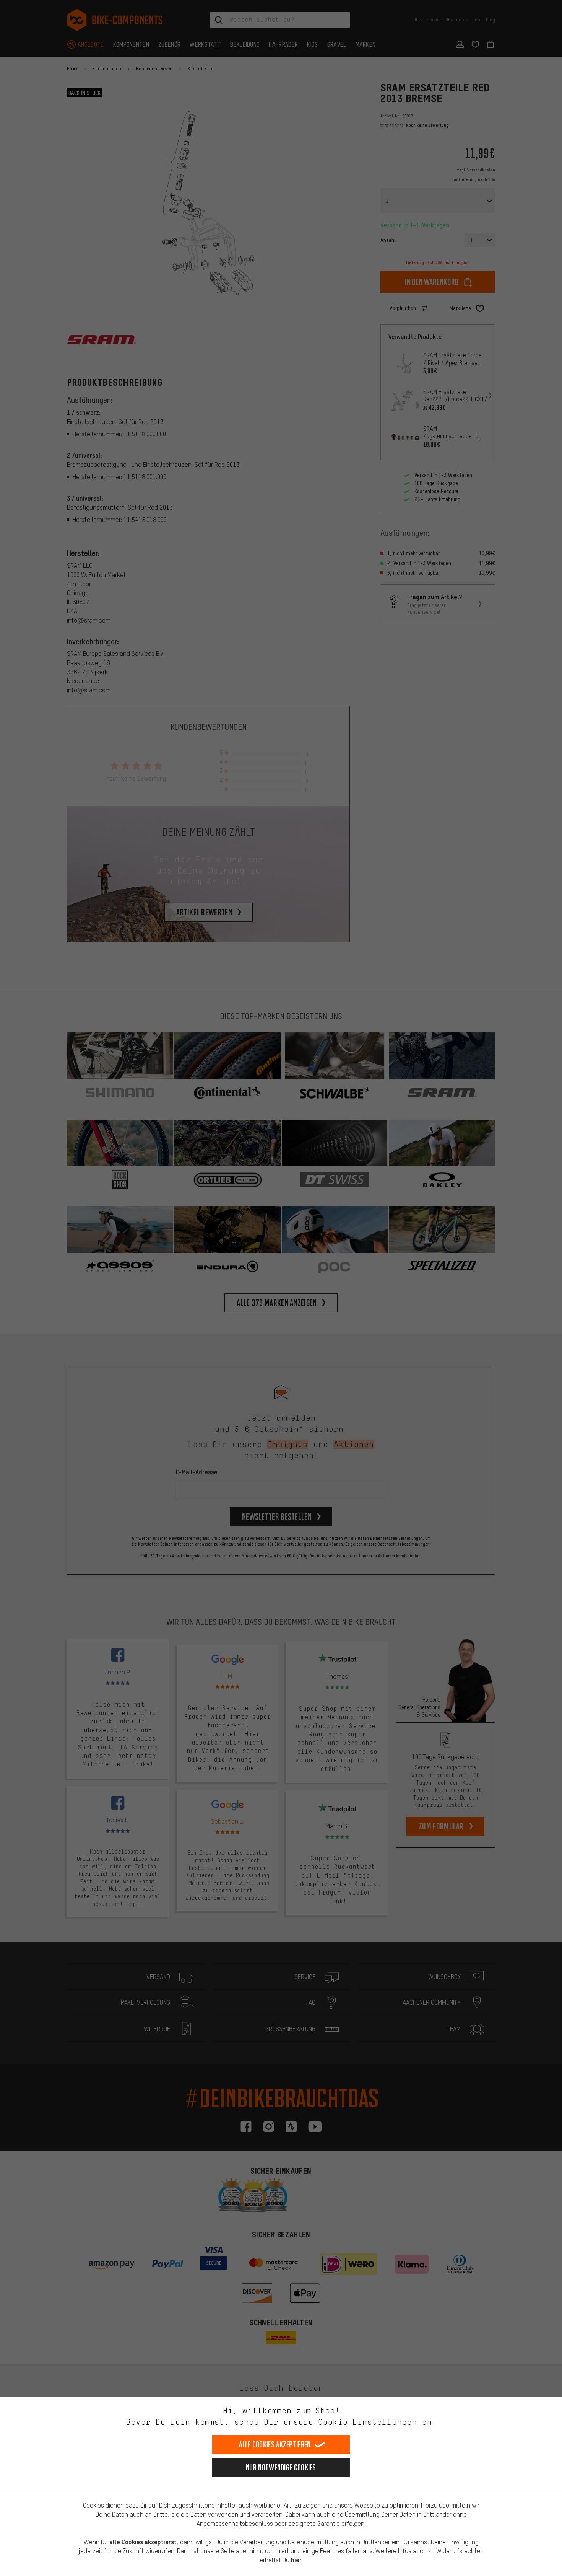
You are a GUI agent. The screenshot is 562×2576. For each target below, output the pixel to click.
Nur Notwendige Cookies (281, 2468)
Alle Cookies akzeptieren (275, 2445)
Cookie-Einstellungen (367, 2422)
